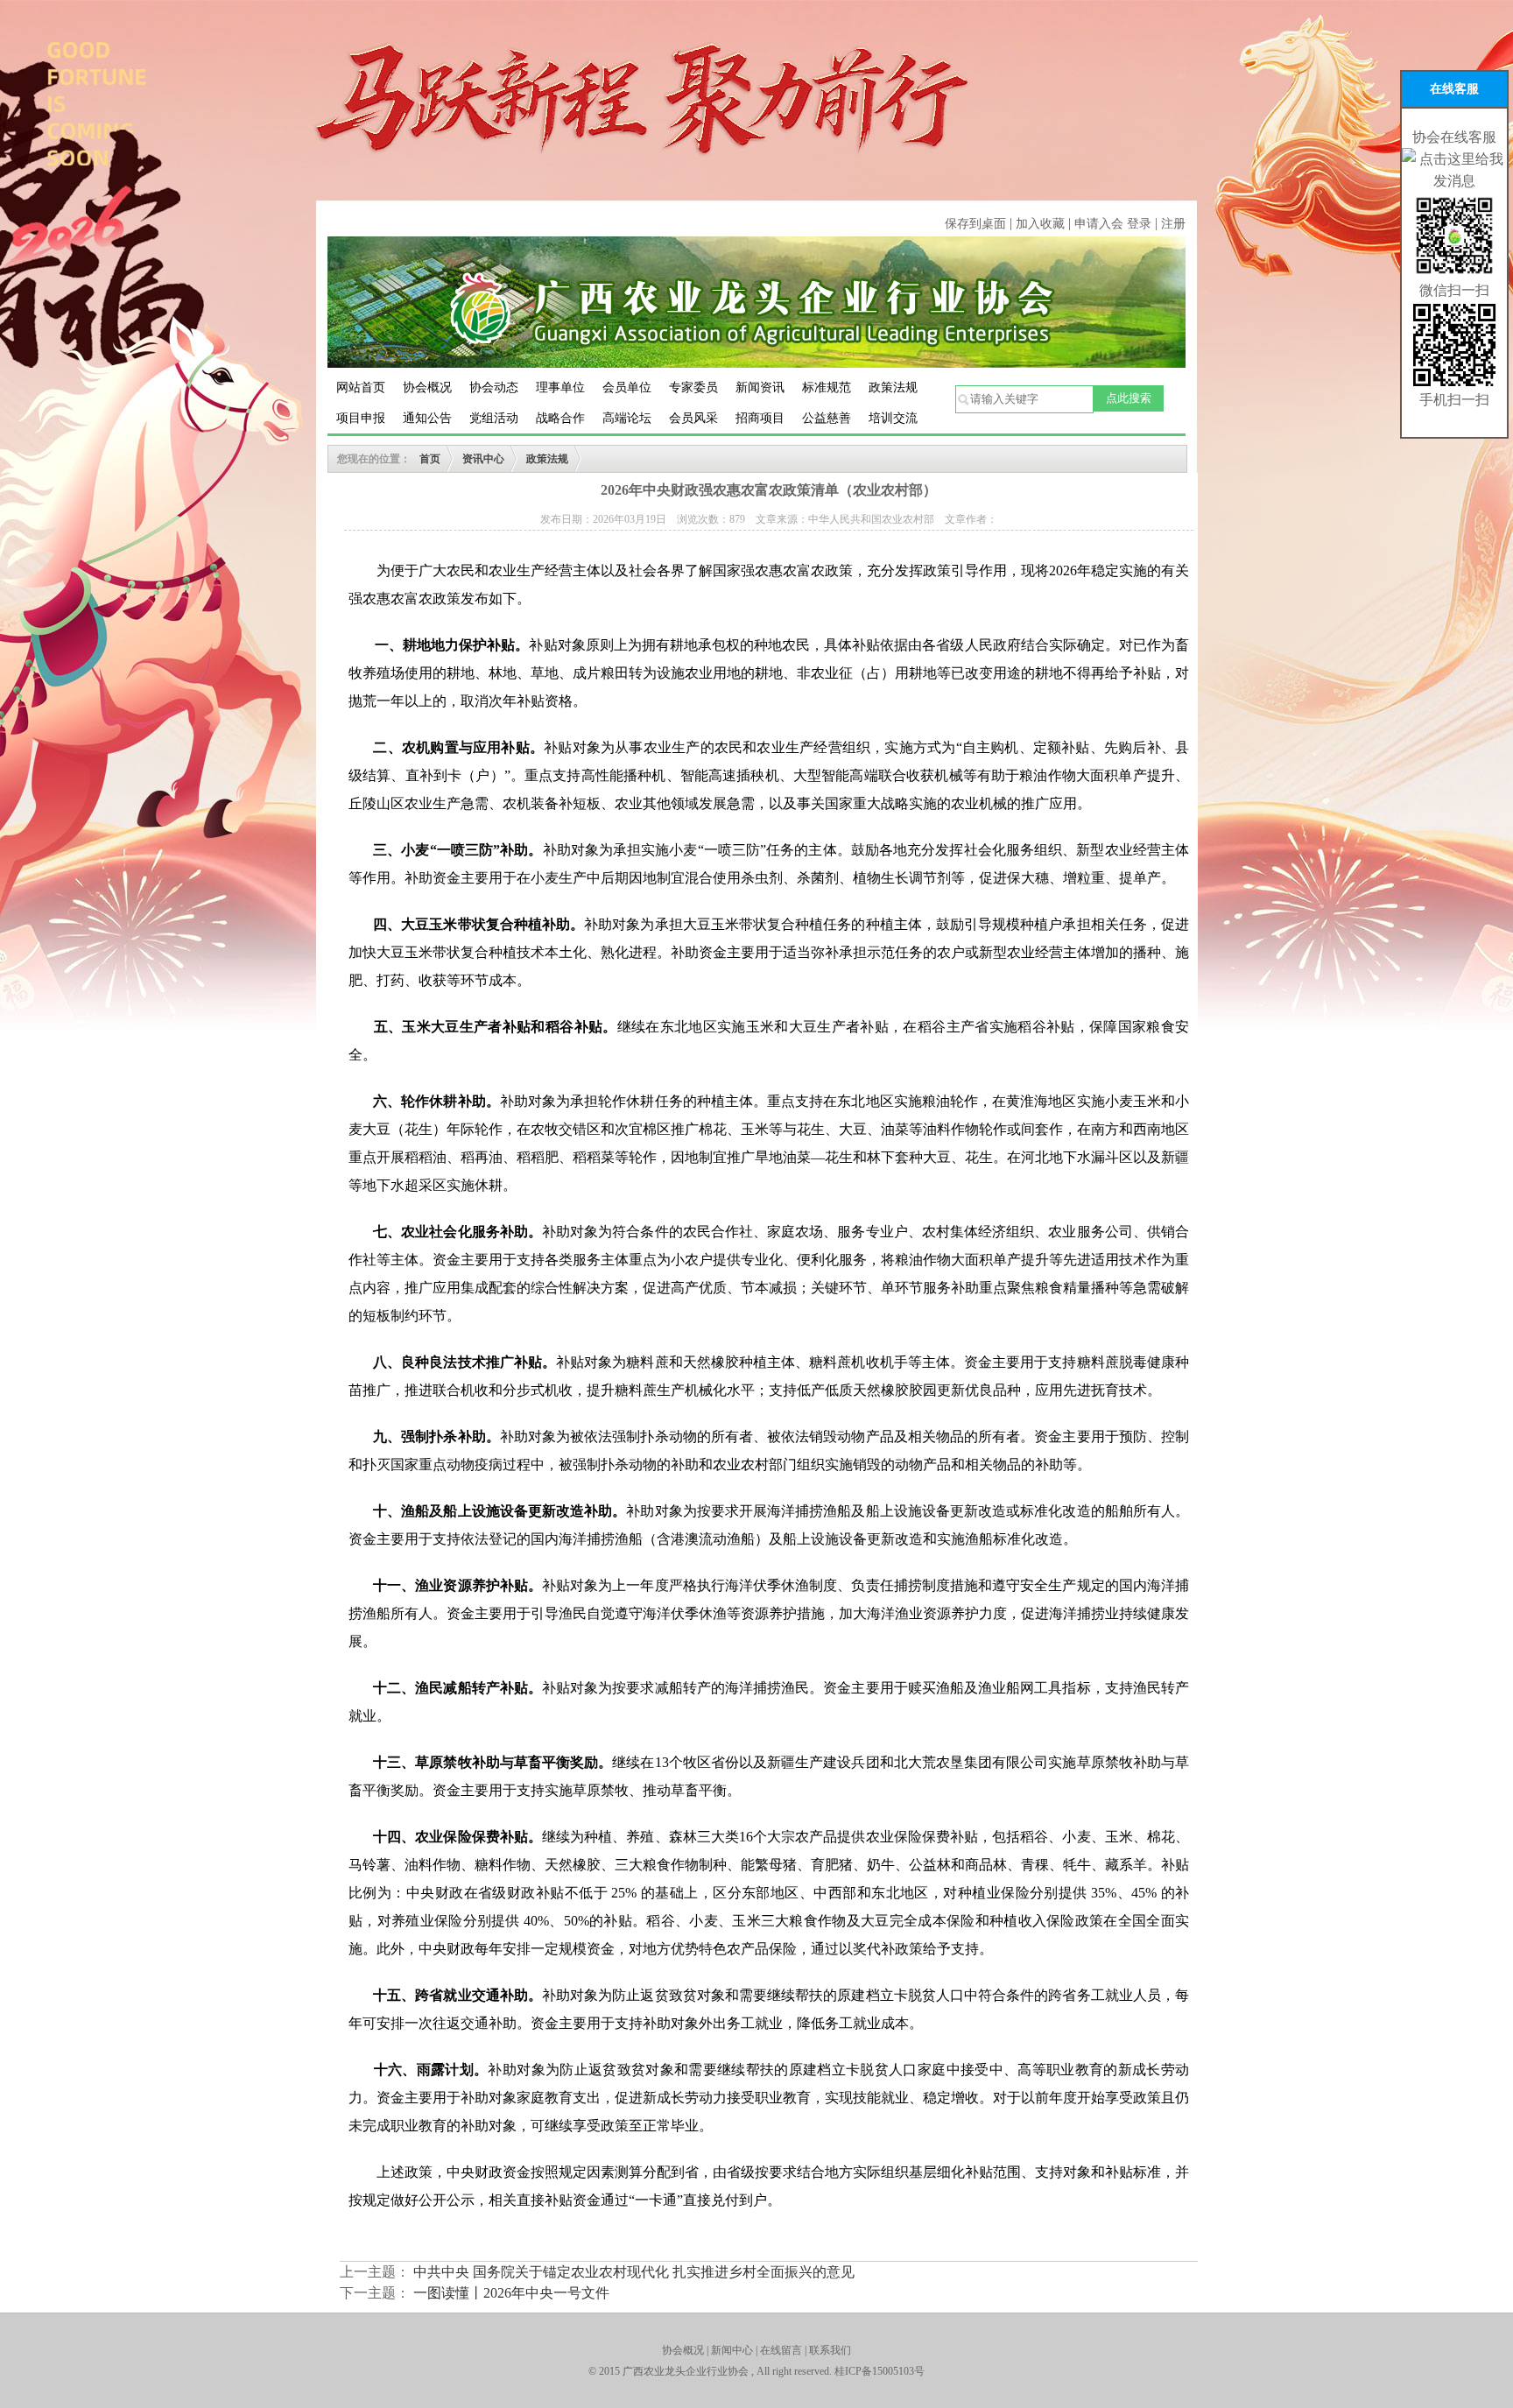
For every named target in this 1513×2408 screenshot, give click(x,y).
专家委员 (693, 387)
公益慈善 (827, 418)
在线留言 (781, 2350)
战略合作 (560, 418)
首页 (430, 459)
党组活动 (494, 418)
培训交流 (893, 418)
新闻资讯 (760, 387)
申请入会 (1099, 224)
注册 (1173, 224)
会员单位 (627, 387)
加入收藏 (1042, 224)
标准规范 (827, 387)
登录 (1139, 224)
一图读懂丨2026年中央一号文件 (511, 2293)
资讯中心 (483, 459)
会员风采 (693, 418)
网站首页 (361, 387)
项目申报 (361, 418)
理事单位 (560, 387)
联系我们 (830, 2350)
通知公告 (427, 418)
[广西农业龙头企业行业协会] (756, 301)
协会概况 (427, 387)
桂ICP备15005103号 (880, 2371)
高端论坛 (627, 418)
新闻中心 (732, 2350)
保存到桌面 (975, 224)
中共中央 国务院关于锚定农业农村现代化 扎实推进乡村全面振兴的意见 (634, 2272)
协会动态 (494, 387)
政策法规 (893, 387)
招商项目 (760, 418)
